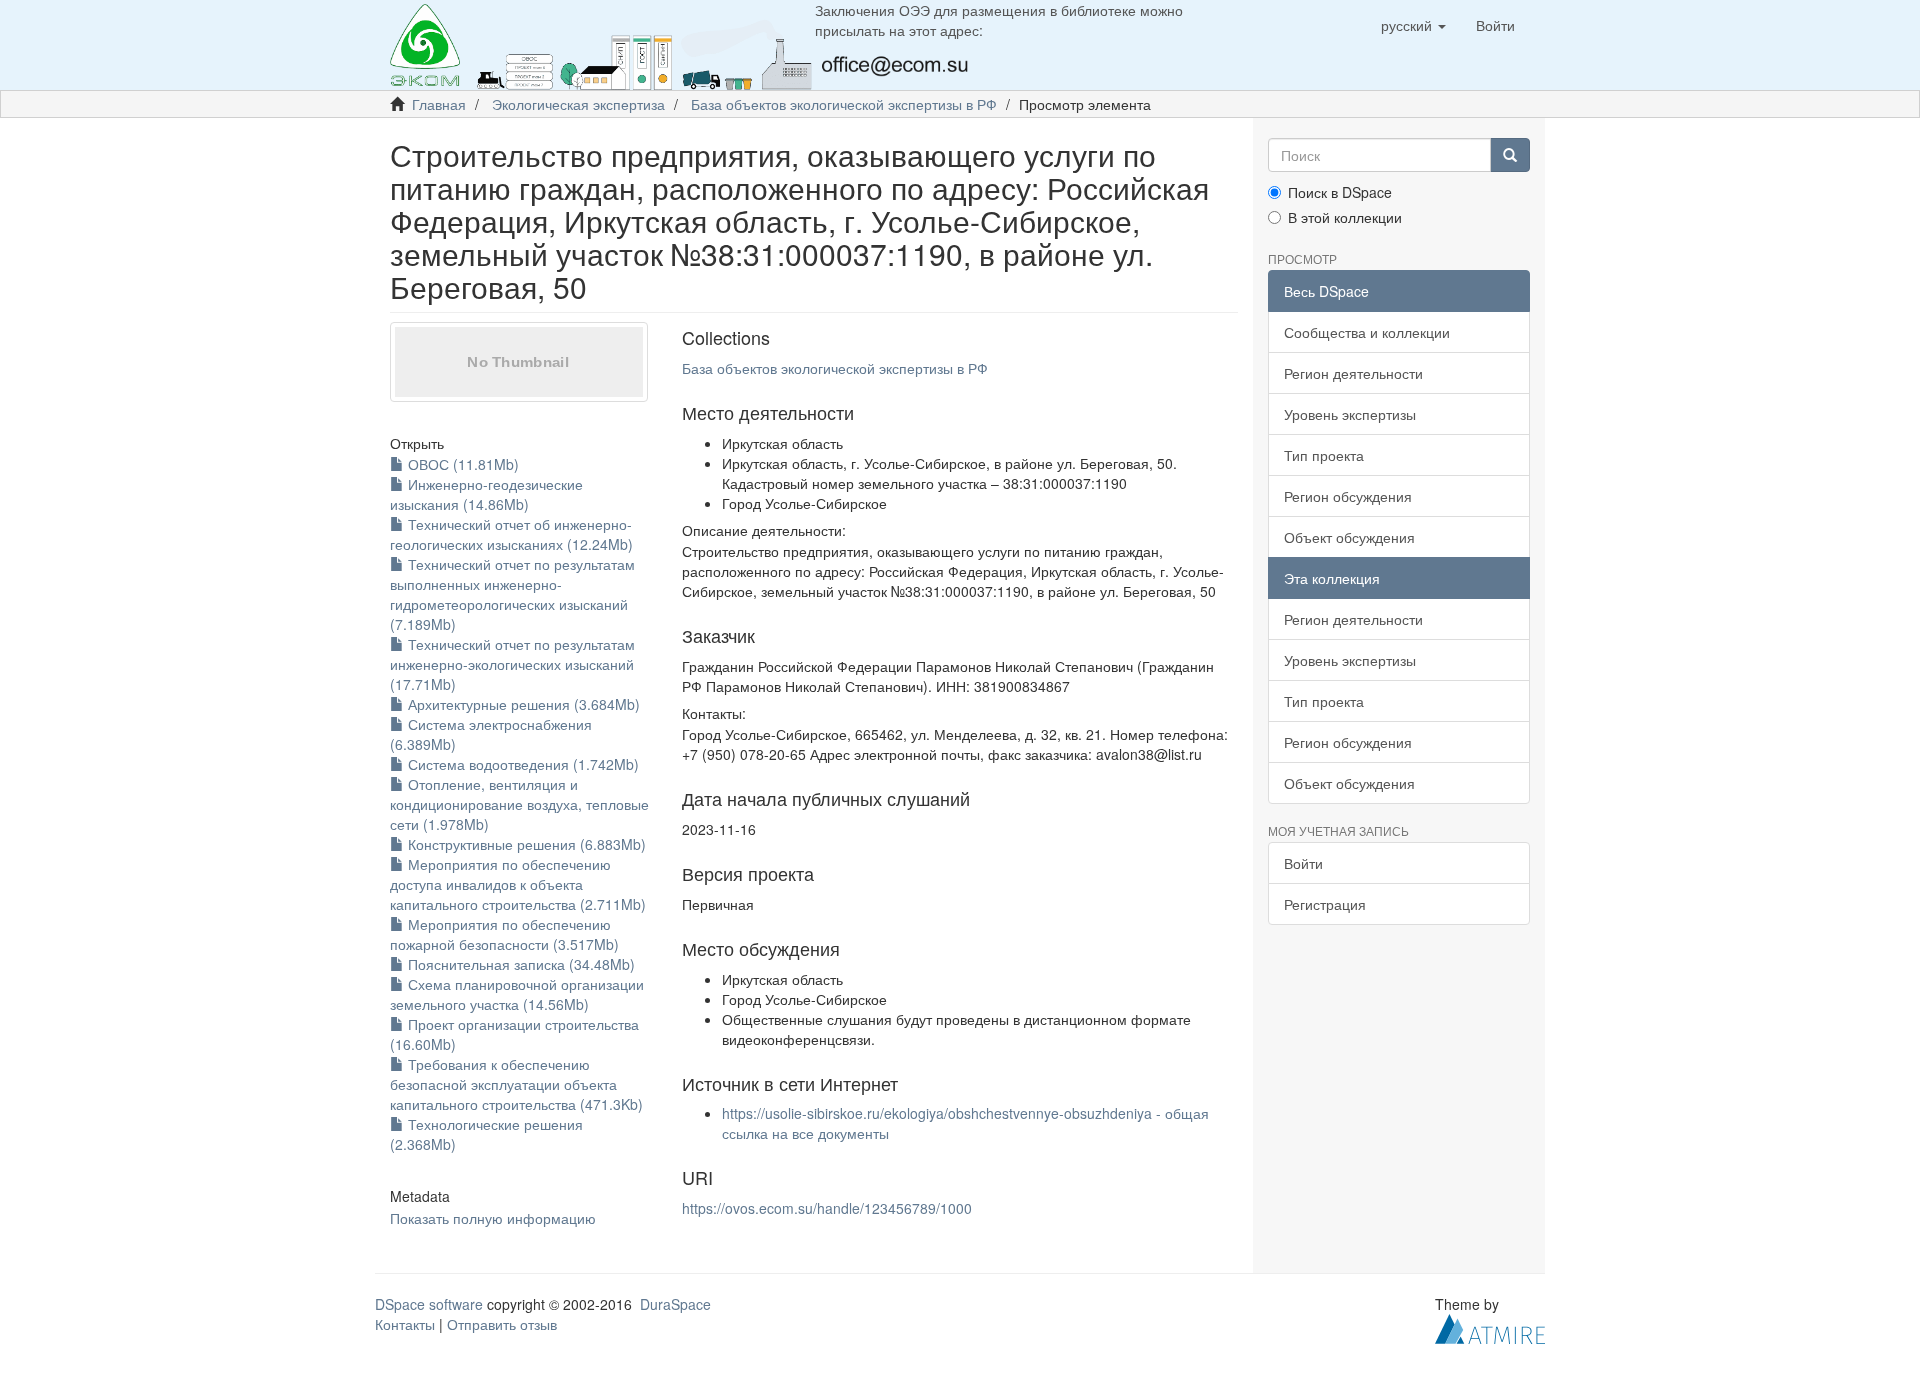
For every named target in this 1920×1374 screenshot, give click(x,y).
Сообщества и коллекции (1367, 332)
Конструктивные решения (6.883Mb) (525, 844)
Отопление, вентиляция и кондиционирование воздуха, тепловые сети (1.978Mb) (519, 804)
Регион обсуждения (1348, 496)
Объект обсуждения (1349, 537)
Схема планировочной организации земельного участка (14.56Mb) (517, 994)
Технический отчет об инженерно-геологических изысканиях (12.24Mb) (511, 534)
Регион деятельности (1353, 373)
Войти (1303, 863)
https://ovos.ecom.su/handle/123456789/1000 (827, 1208)
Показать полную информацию (493, 1218)
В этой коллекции (1345, 217)
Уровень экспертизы (1350, 414)
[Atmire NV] (1490, 1326)
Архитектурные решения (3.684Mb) (522, 704)
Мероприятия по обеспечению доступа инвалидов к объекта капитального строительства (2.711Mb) (518, 884)
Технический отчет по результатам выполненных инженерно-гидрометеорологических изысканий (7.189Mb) (512, 594)
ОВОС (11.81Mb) (461, 464)
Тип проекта (1324, 455)
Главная (439, 104)
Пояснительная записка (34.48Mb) (519, 964)
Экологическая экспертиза (578, 104)
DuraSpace (675, 1304)
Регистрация (1325, 904)
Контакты (405, 1324)
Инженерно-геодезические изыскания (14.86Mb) (486, 494)
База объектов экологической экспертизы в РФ (844, 104)
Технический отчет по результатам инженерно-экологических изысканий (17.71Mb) (512, 664)
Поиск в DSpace (1340, 192)
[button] (1413, 25)
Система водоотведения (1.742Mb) (521, 764)
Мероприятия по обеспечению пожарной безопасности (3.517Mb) (504, 934)
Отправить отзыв (502, 1324)
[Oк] (1510, 155)
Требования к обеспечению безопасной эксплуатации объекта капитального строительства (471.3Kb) (516, 1084)
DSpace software (429, 1304)
